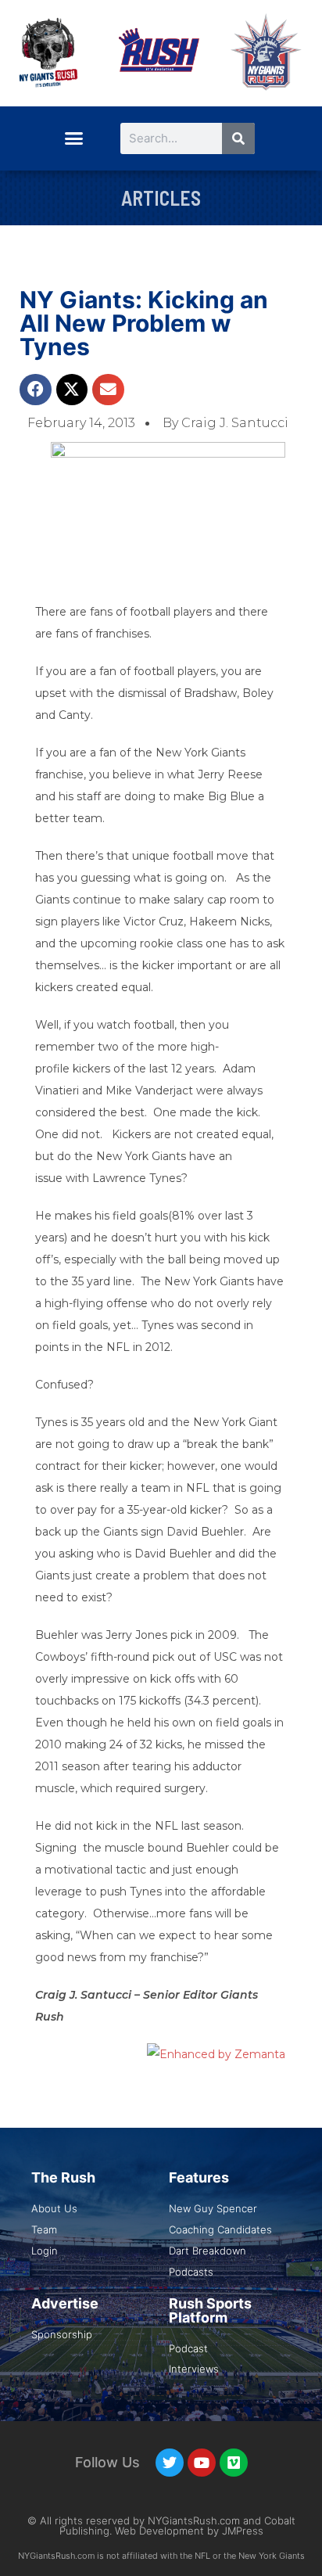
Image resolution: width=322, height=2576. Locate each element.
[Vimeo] (234, 2463)
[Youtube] (202, 2463)
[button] (73, 138)
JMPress (243, 2531)
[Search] (238, 138)
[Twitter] (170, 2463)
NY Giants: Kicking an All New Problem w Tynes (144, 323)
